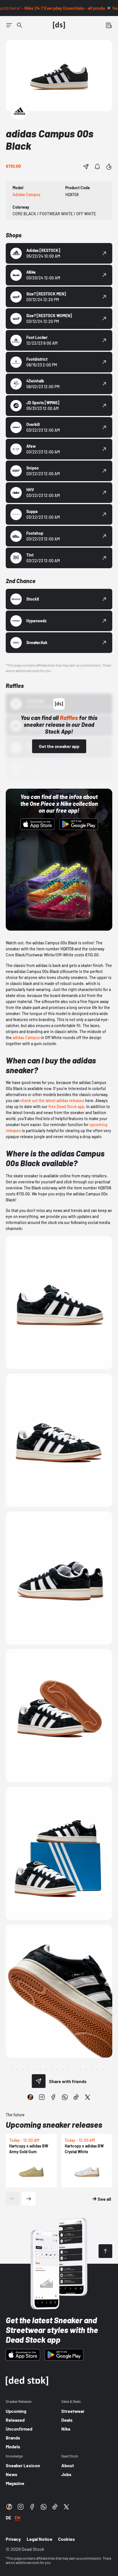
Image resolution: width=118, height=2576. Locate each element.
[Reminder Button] (97, 167)
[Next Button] (29, 2199)
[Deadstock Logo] (59, 25)
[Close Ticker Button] (109, 8)
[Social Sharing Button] (39, 2081)
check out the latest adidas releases (52, 1101)
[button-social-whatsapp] (65, 2097)
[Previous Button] (13, 2199)
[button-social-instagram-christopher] (30, 2097)
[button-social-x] (88, 2097)
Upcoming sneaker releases (54, 2125)
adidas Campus (26, 1038)
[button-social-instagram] (42, 2097)
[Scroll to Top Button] (105, 2251)
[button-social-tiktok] (76, 2097)
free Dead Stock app (66, 1107)
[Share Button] (86, 167)
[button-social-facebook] (53, 2097)
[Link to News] (19, 25)
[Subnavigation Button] (9, 25)
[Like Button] (109, 167)
